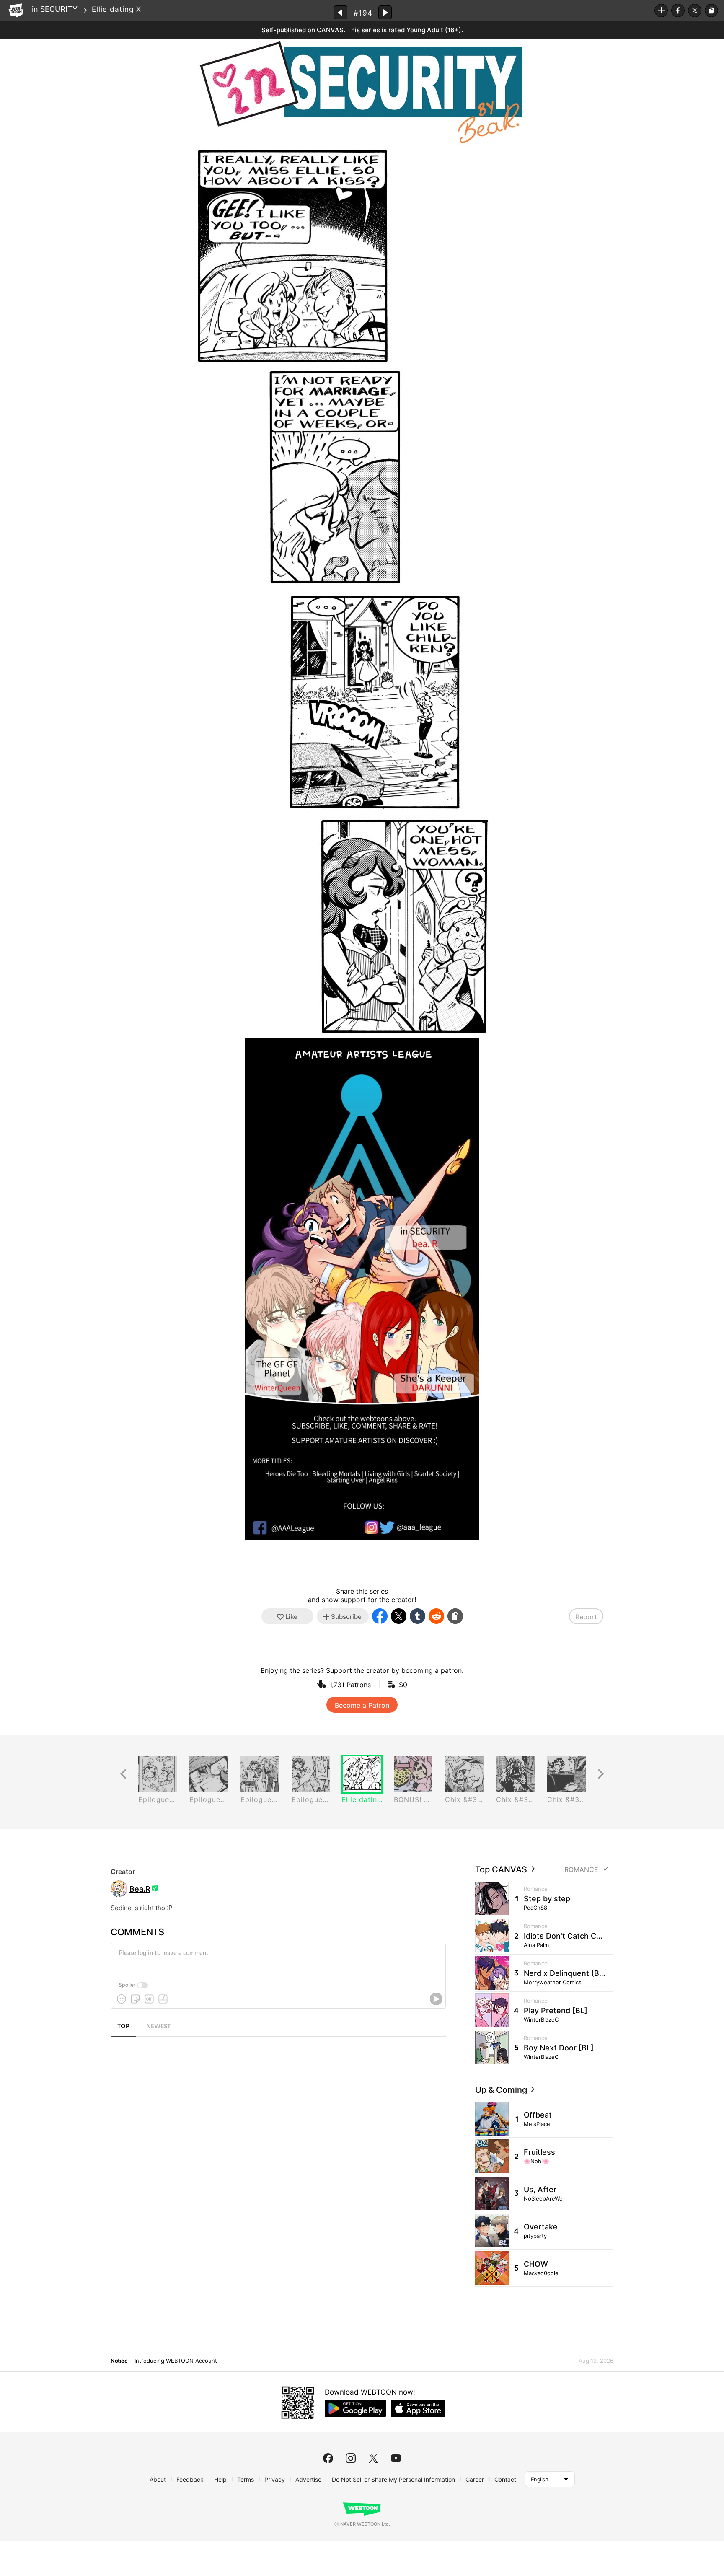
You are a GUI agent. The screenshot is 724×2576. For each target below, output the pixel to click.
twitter (373, 2458)
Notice (119, 2361)
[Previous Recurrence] (123, 1774)
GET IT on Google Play (356, 2408)
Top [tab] (123, 2027)
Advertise (308, 2479)
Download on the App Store (418, 2408)
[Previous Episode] (341, 12)
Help (220, 2479)
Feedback (190, 2479)
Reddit (436, 1616)
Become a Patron (362, 1705)
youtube (396, 2458)
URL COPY (711, 10)
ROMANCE (581, 1870)
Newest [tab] (158, 2027)
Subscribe (661, 10)
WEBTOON (16, 10)
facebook (328, 2458)
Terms (246, 2479)
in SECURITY (55, 9)
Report (586, 1617)
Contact (505, 2479)
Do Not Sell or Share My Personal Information (393, 2479)
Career (475, 2479)
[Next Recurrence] (601, 1774)
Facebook (678, 10)
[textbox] (277, 1960)
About (158, 2479)
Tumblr (418, 1616)
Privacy (275, 2479)
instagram (351, 2458)
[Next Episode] (385, 12)
